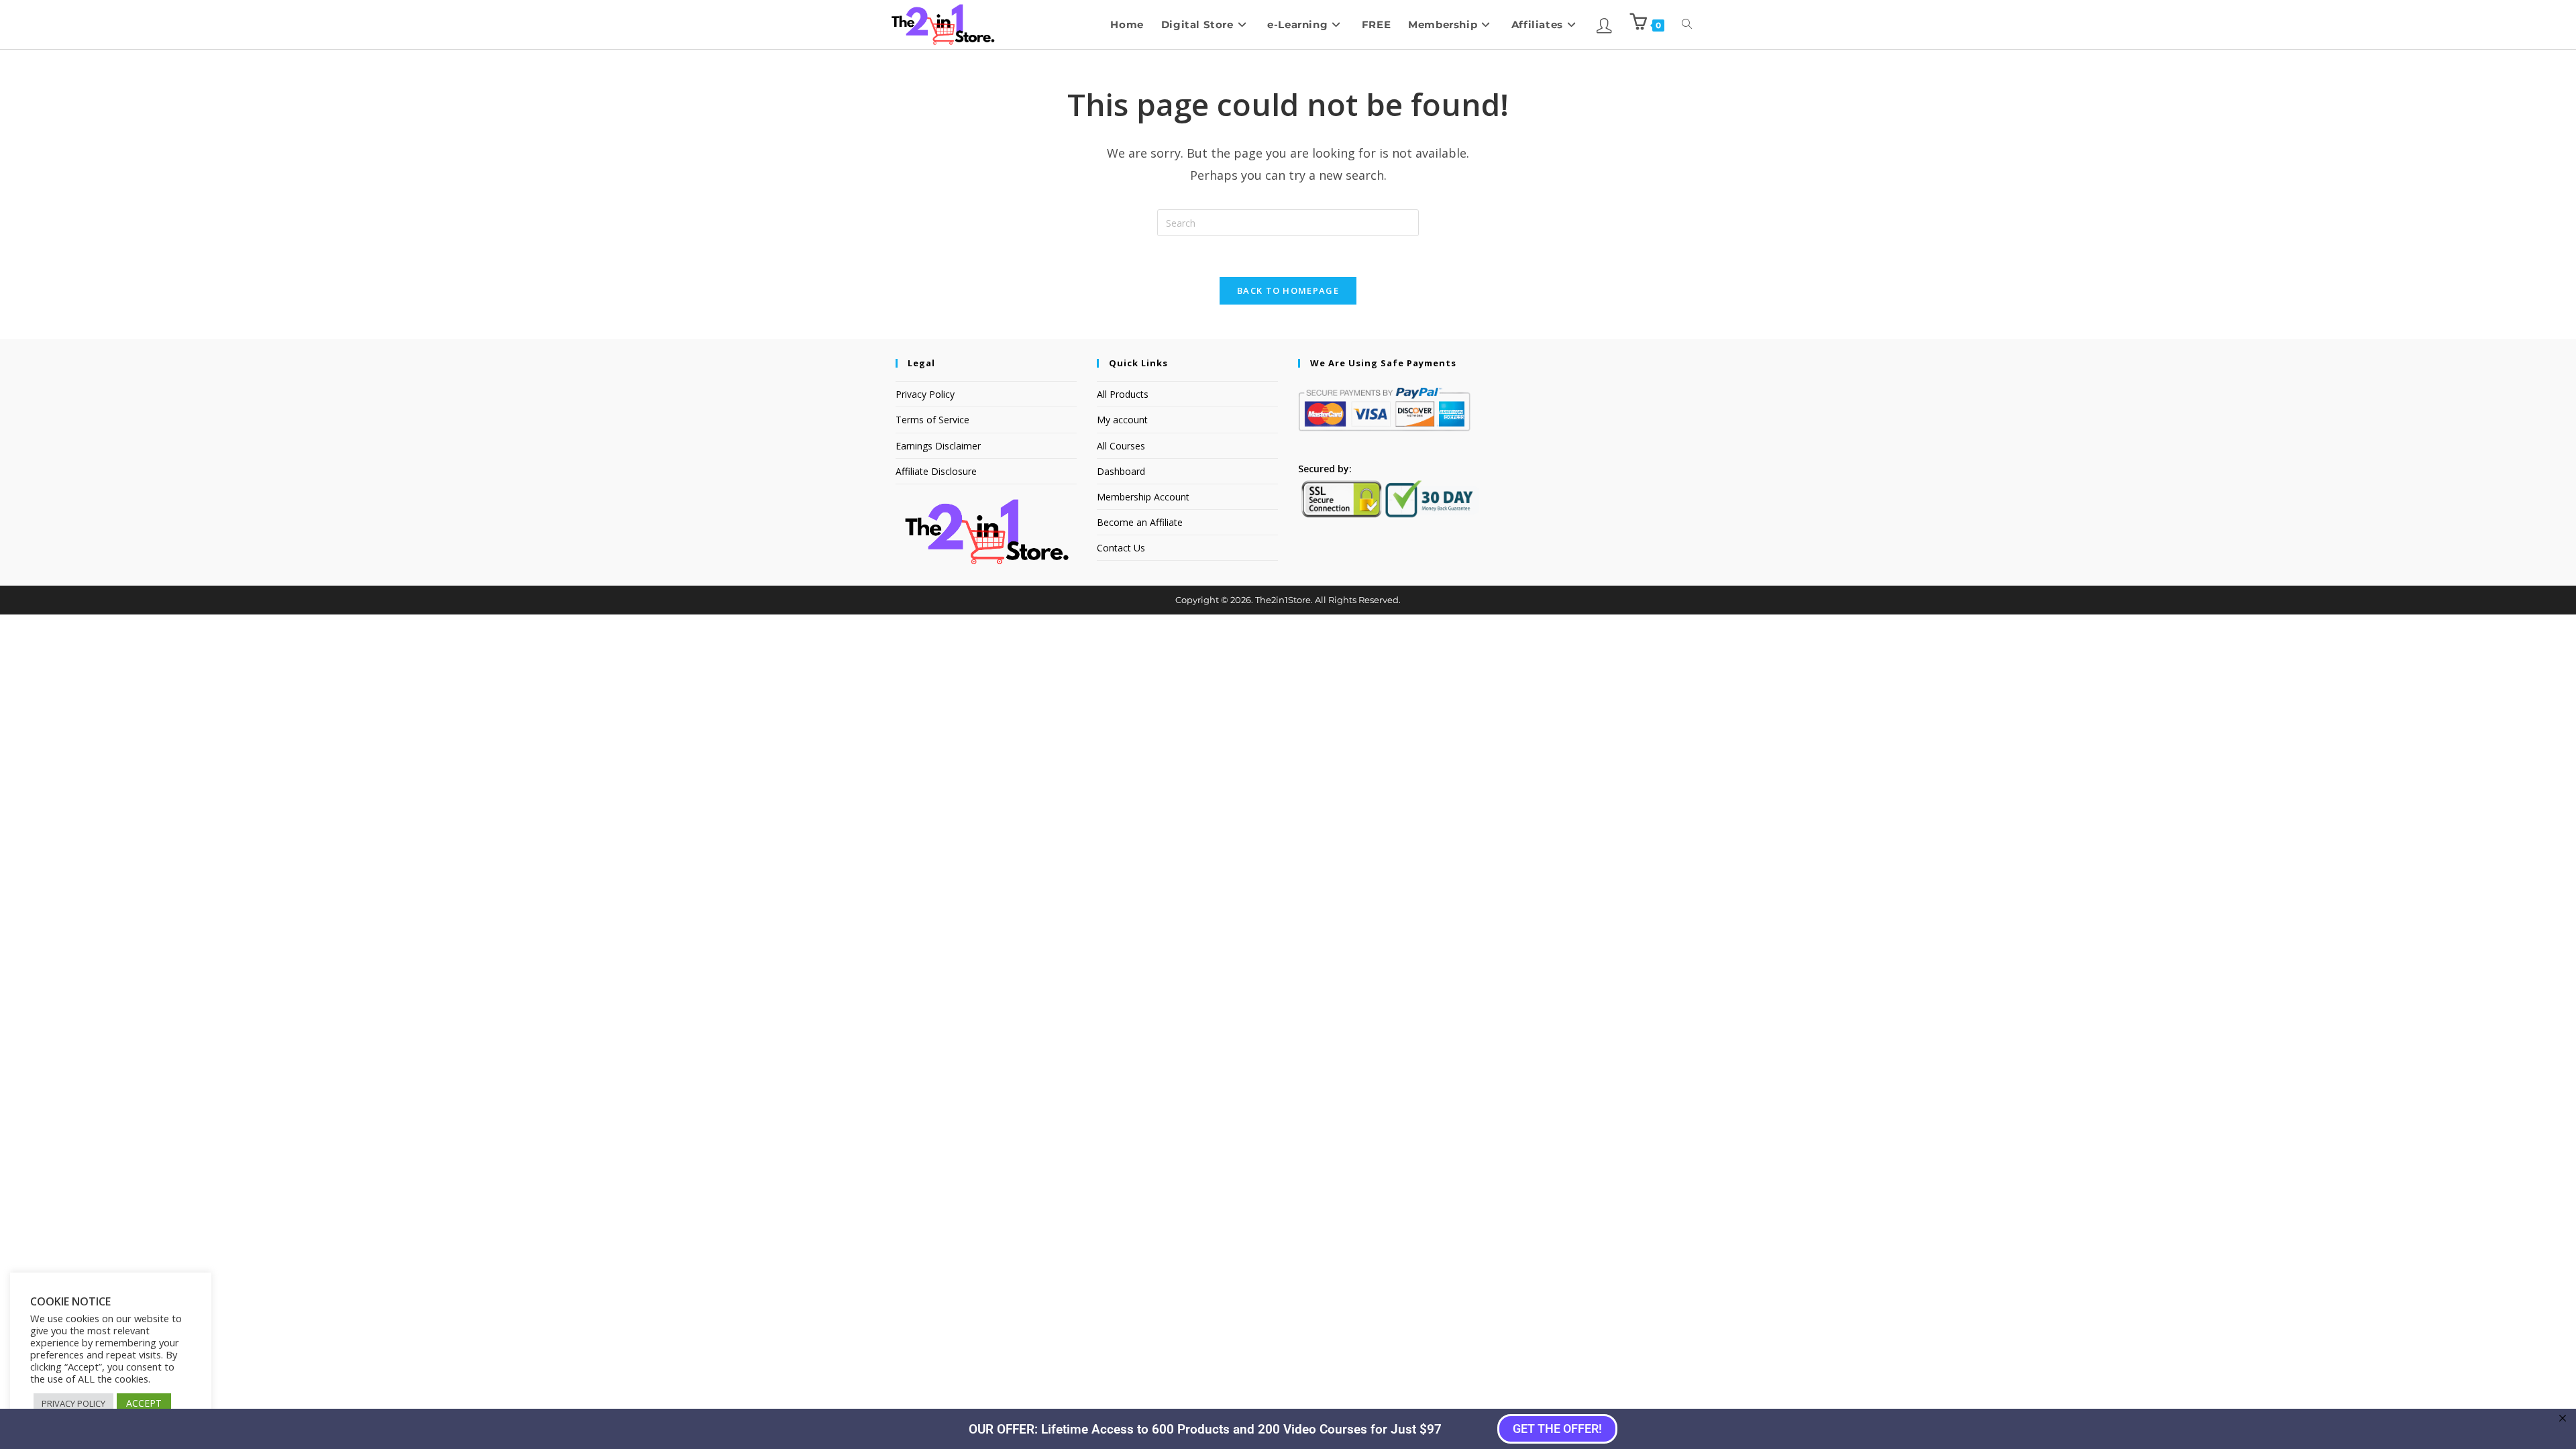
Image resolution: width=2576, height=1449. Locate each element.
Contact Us (1121, 548)
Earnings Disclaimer (938, 446)
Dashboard (1121, 471)
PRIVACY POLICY (73, 1403)
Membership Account (1143, 497)
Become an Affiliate (1140, 522)
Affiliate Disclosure (936, 471)
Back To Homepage (1288, 290)
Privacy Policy (925, 394)
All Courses (1121, 446)
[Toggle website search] (1687, 24)
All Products (1123, 394)
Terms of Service (932, 420)
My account (1122, 420)
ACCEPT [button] (144, 1403)
